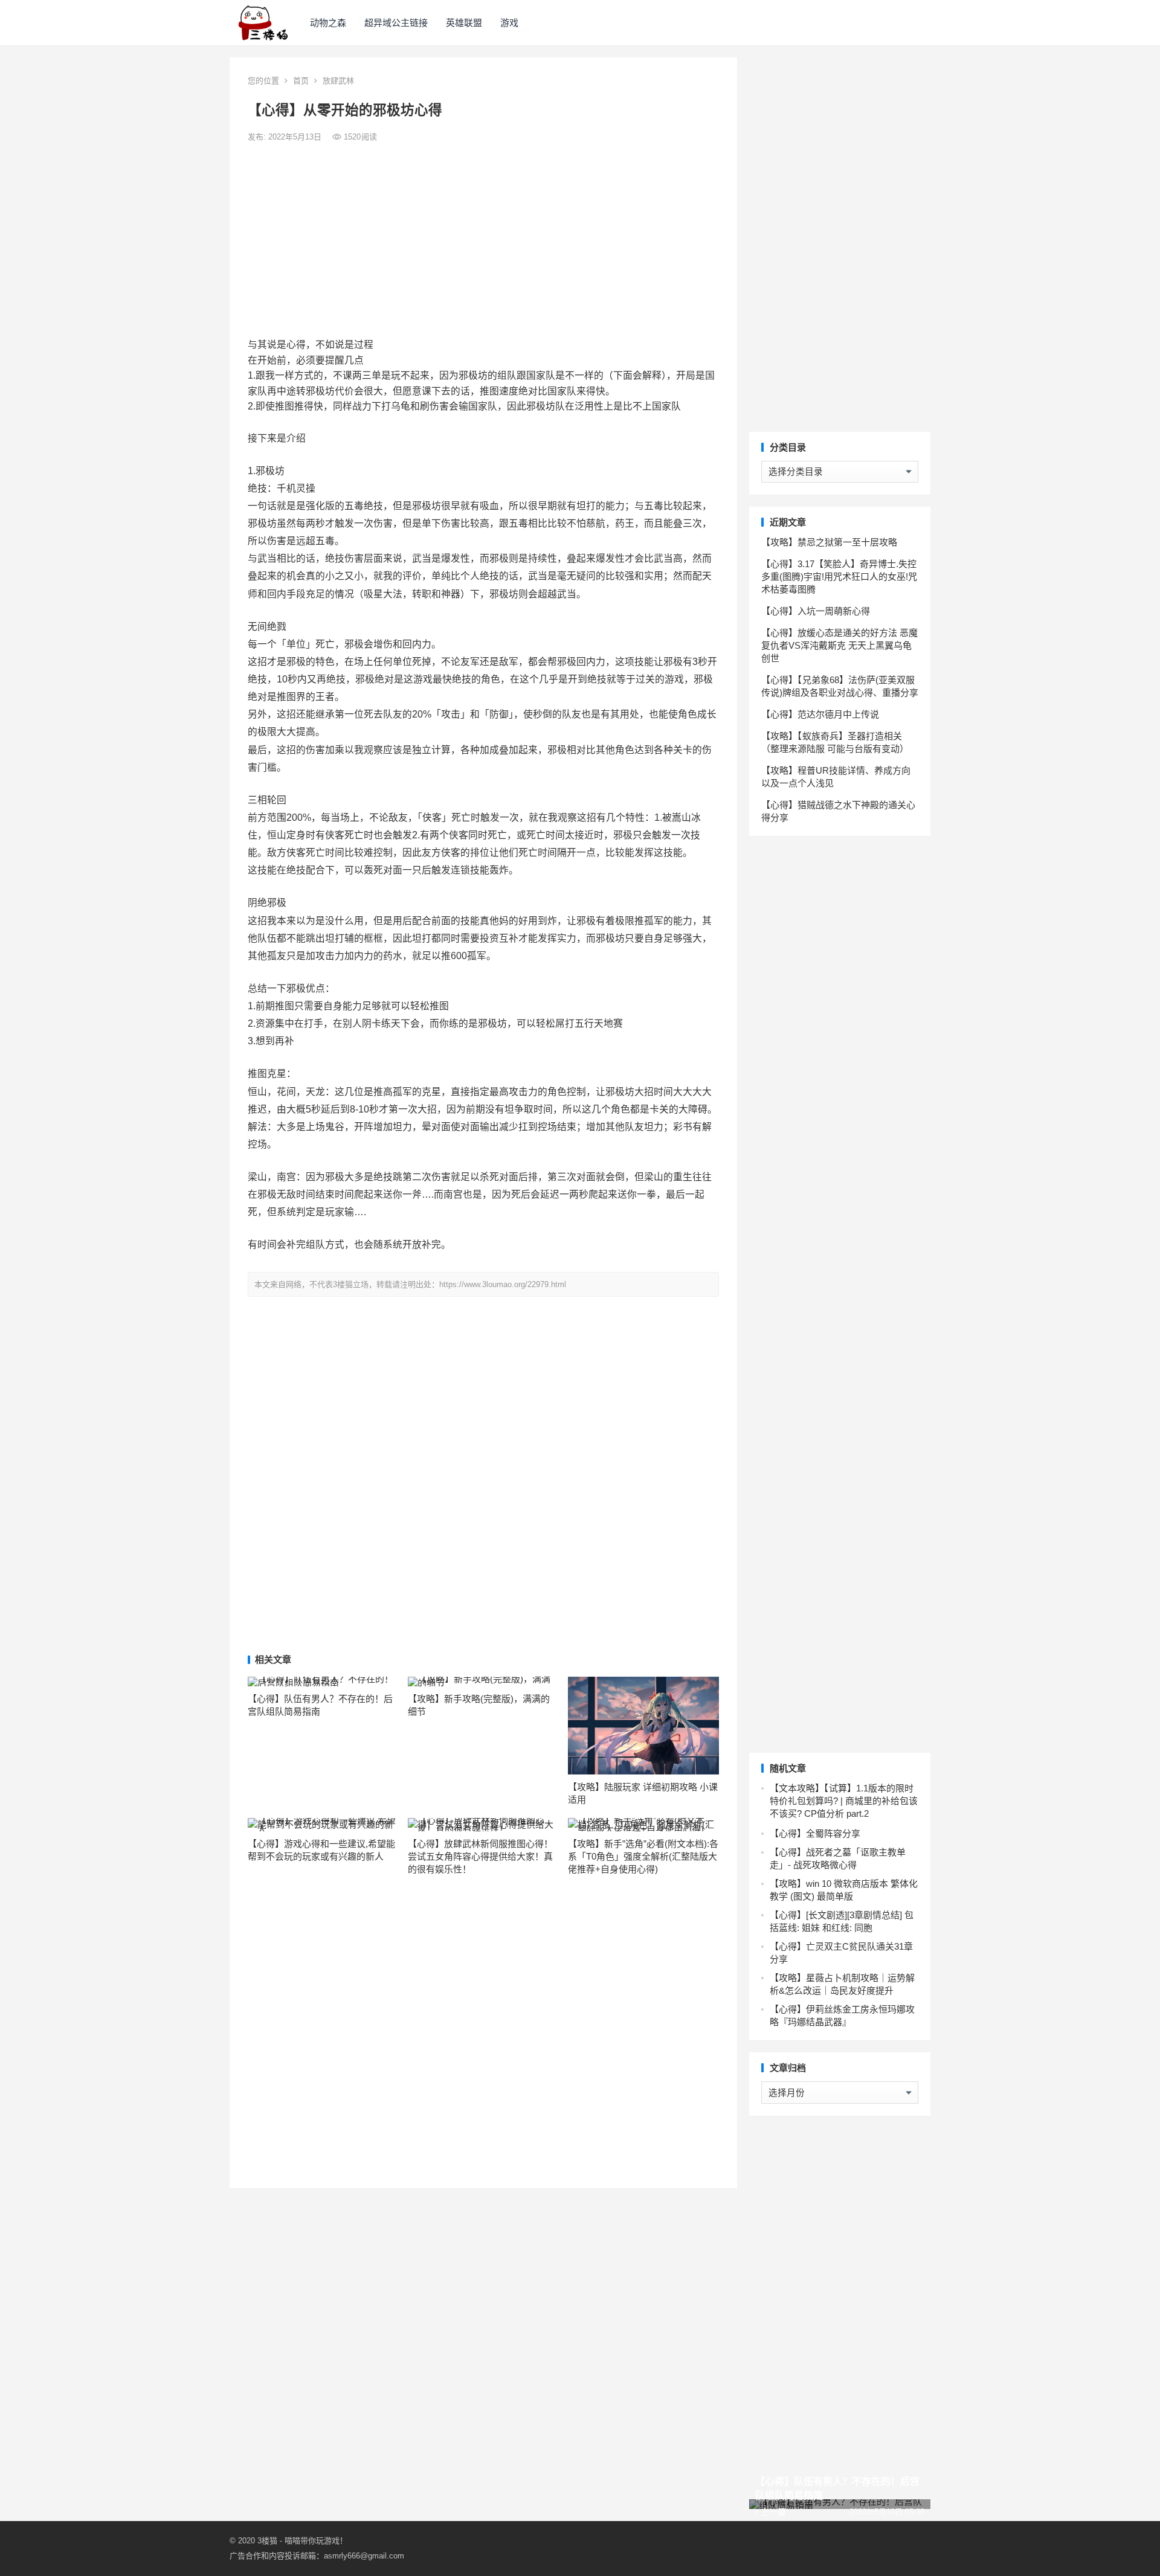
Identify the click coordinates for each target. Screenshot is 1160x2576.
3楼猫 (267, 2541)
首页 (301, 81)
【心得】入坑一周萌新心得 (816, 611)
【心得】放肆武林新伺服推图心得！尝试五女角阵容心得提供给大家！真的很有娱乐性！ (480, 1856)
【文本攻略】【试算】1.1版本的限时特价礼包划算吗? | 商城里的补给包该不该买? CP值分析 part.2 (844, 1801)
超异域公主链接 (396, 23)
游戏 (509, 23)
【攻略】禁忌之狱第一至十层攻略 (829, 542)
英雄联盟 (464, 23)
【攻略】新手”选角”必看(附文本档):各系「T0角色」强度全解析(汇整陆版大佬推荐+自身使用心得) (643, 1856)
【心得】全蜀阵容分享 (815, 1833)
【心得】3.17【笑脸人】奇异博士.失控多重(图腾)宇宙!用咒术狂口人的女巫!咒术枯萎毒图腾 (839, 577)
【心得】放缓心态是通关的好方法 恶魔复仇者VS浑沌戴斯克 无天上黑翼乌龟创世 (839, 645)
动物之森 (328, 23)
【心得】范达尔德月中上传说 (820, 714)
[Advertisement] (483, 240)
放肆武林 (338, 81)
